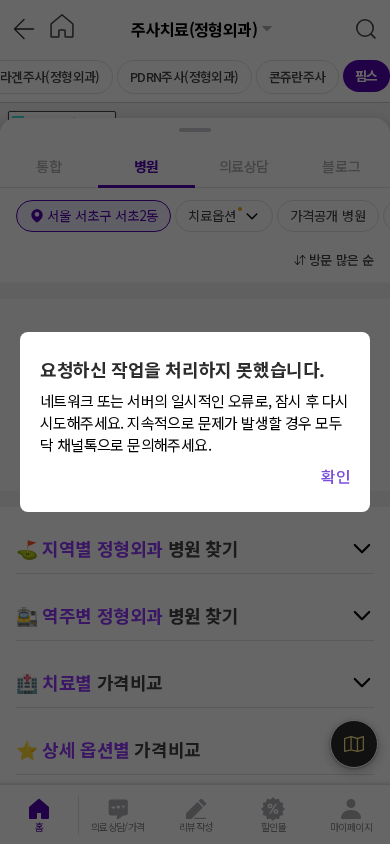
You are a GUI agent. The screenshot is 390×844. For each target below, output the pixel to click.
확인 (335, 476)
